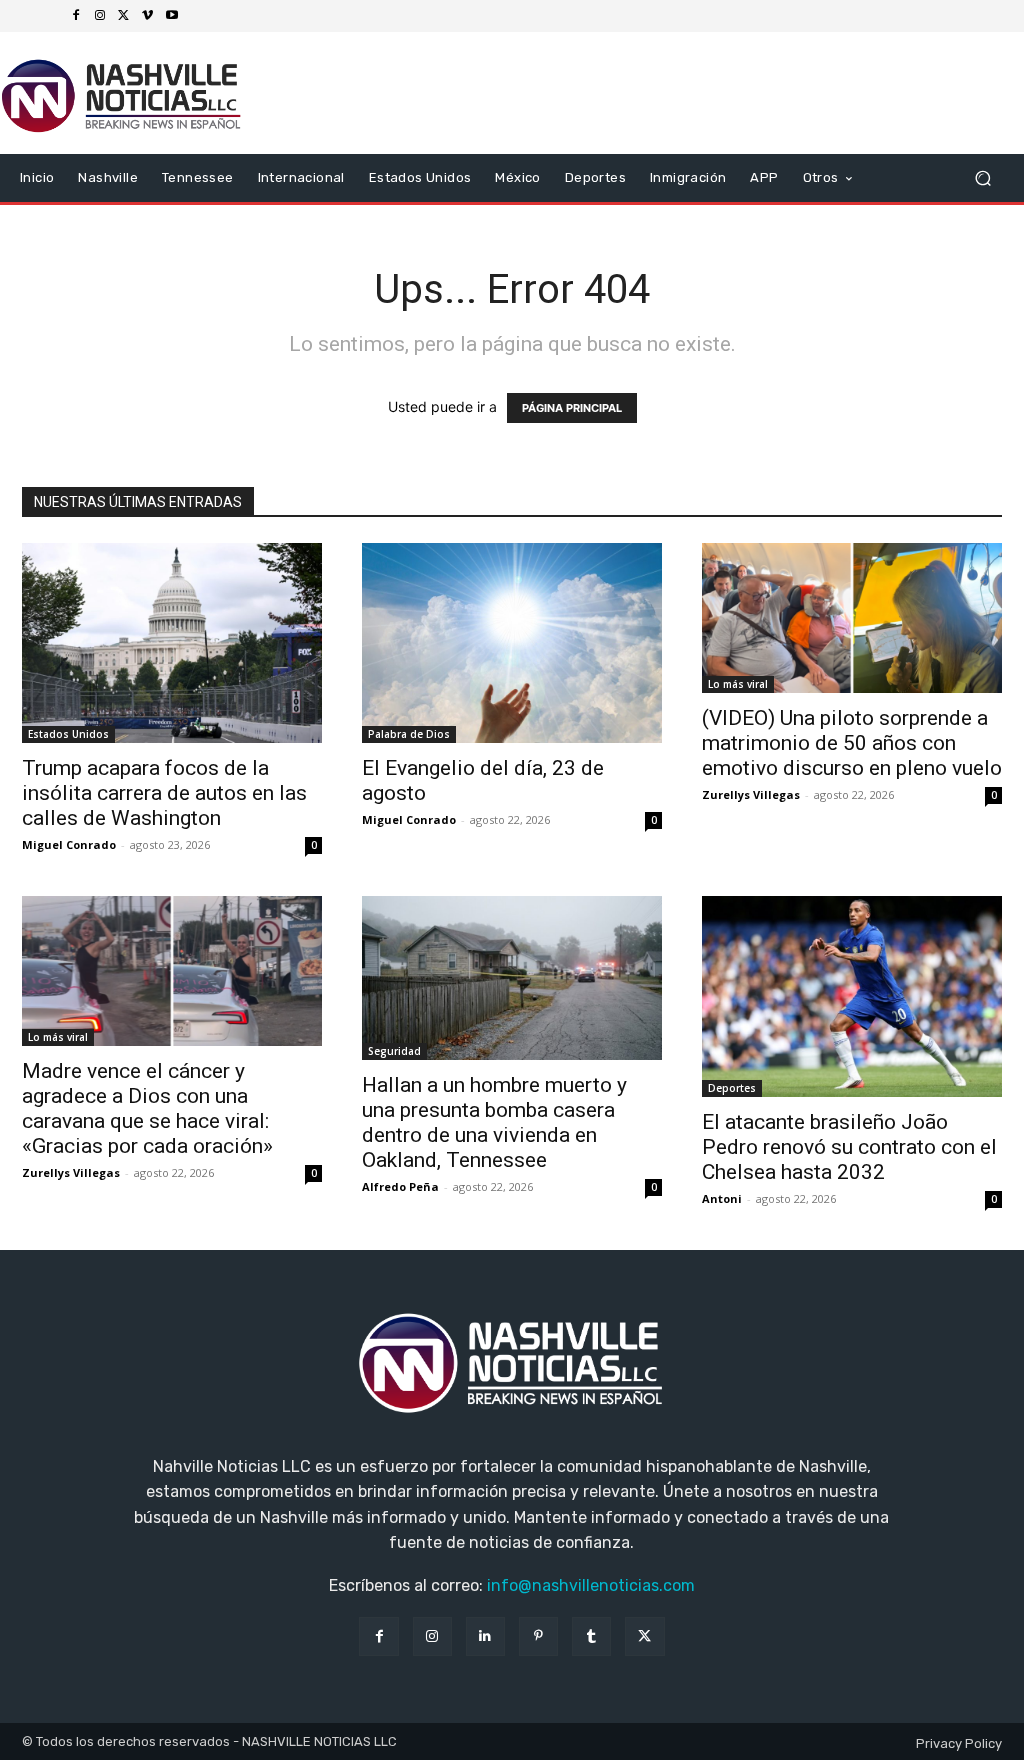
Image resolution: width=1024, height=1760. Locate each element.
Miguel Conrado (69, 844)
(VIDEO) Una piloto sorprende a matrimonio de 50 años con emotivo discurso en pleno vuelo (852, 743)
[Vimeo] (148, 16)
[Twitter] (124, 16)
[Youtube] (172, 16)
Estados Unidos (68, 734)
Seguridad (394, 1051)
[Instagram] (100, 16)
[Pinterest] (538, 1636)
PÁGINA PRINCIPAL (572, 408)
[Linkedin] (485, 1636)
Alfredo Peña (400, 1186)
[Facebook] (76, 16)
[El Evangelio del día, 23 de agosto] (512, 643)
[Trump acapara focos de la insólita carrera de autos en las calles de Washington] (172, 643)
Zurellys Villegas (751, 794)
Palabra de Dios (409, 734)
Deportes (732, 1088)
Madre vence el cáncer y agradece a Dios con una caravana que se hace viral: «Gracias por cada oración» (147, 1108)
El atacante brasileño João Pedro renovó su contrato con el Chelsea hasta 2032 (849, 1147)
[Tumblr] (591, 1636)
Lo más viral (738, 684)
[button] (982, 178)
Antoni (722, 1198)
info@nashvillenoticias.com (591, 1585)
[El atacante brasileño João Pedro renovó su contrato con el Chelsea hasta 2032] (852, 996)
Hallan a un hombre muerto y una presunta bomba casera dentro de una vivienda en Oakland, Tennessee (494, 1122)
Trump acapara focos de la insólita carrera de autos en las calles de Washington (164, 793)
